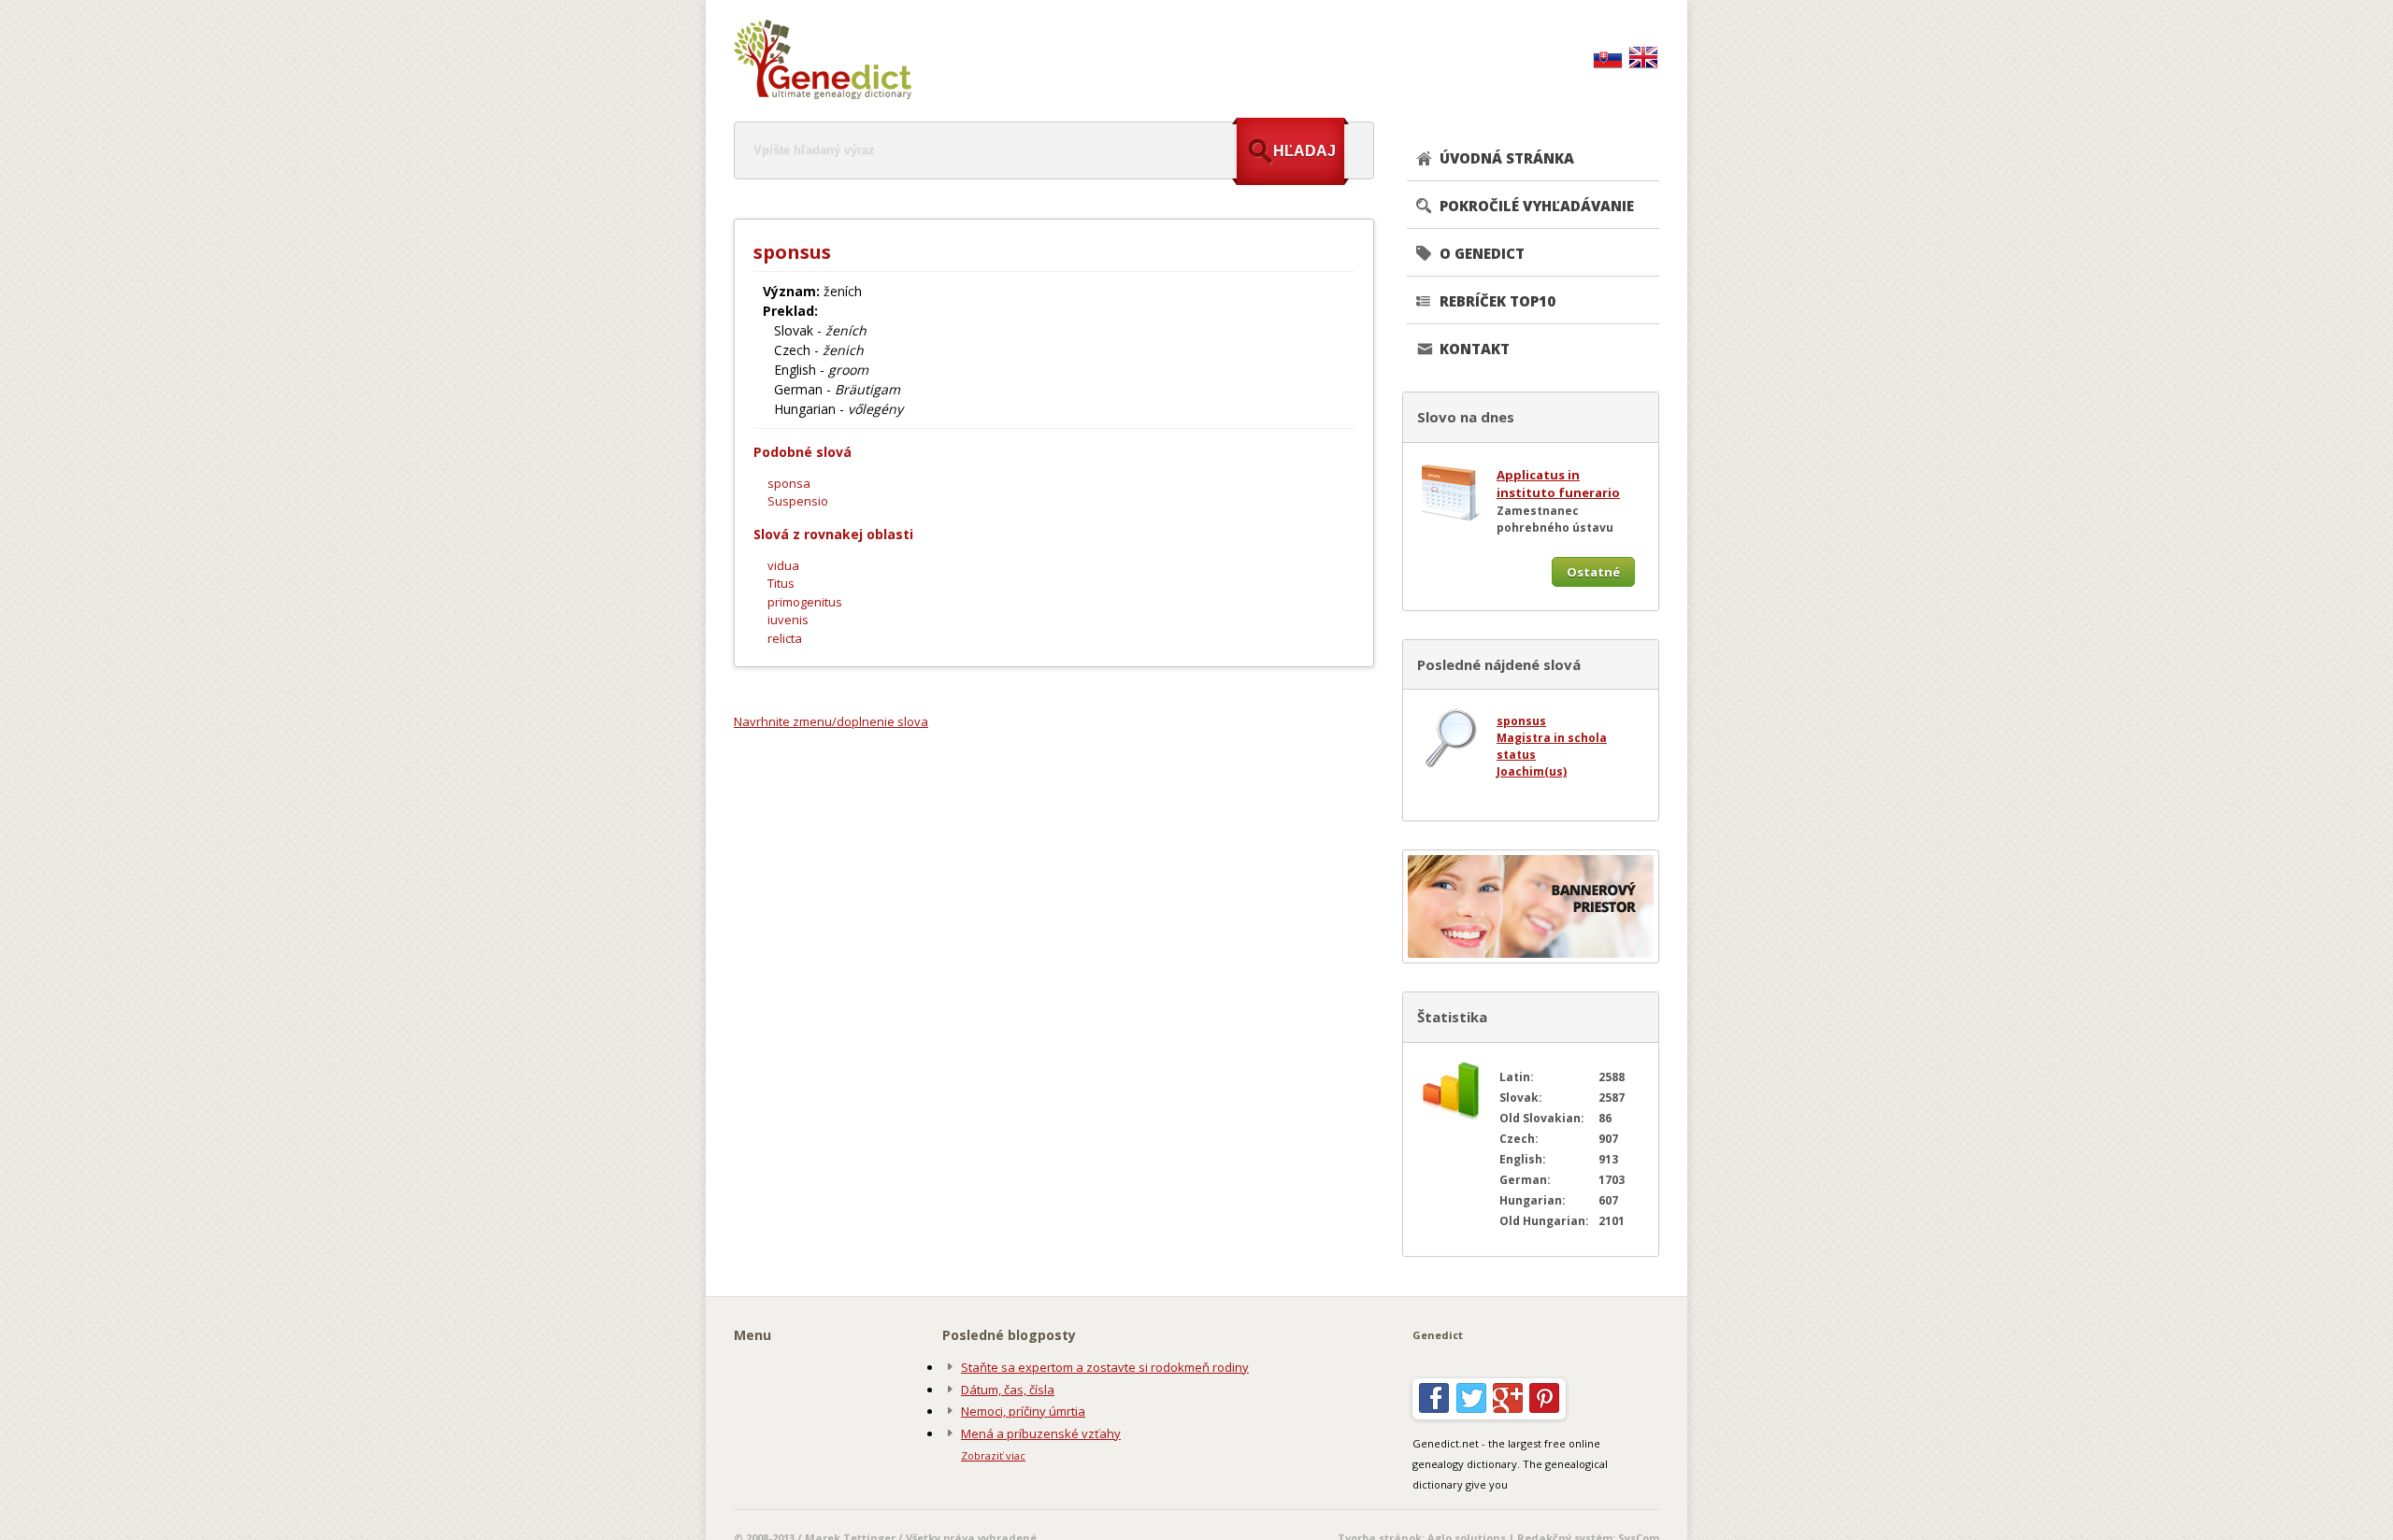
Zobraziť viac (993, 1455)
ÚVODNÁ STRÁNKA (1507, 158)
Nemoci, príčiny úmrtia (1023, 1411)
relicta (785, 638)
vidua (783, 565)
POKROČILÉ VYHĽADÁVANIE (1537, 206)
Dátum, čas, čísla (1008, 1390)
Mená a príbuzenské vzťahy (1041, 1433)
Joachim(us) (1532, 771)
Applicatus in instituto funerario (1558, 484)
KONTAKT (1475, 349)
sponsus (1521, 721)
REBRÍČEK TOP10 (1497, 301)
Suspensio (798, 501)
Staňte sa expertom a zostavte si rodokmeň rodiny (1105, 1367)
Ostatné (1593, 572)
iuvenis (788, 620)
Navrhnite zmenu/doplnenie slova (831, 721)
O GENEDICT (1482, 253)
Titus (781, 583)
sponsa (789, 483)
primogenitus (805, 602)
